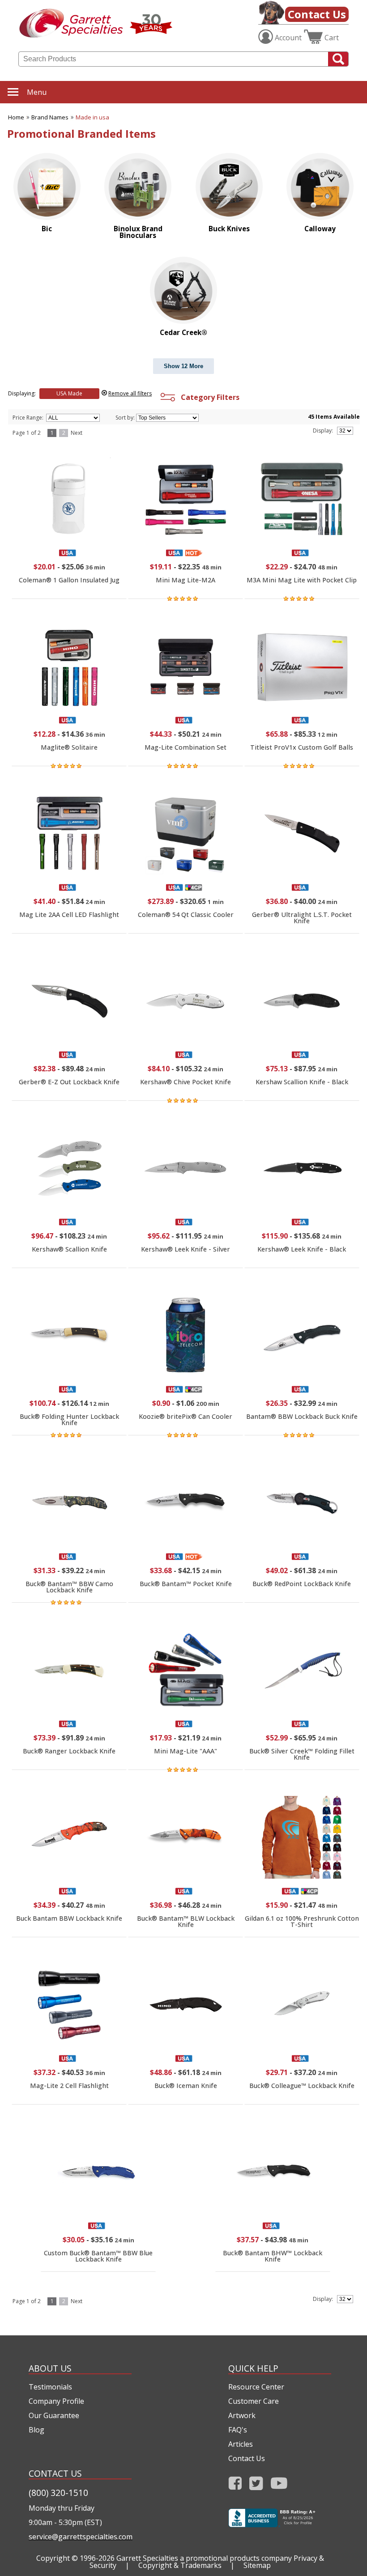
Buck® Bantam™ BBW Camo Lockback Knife (69, 1587)
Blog (36, 2430)
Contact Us (317, 14)
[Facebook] (235, 2486)
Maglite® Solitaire (69, 747)
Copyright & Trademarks (180, 2565)
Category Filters (208, 397)
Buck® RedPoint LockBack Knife (302, 1584)
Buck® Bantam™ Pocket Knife (186, 1584)
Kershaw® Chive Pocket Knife (186, 1082)
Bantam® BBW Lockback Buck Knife (302, 1416)
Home (16, 117)
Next (77, 433)
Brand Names (50, 117)
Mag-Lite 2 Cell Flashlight (69, 2086)
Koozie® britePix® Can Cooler (186, 1416)
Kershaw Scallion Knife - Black (302, 1082)
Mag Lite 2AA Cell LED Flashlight (69, 915)
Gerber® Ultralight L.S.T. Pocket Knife (302, 918)
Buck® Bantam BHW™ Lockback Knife (273, 2256)
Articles (241, 2444)
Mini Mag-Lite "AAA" (186, 1751)
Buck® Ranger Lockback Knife (69, 1751)
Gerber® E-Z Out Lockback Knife (69, 1082)
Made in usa (92, 117)
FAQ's (238, 2430)
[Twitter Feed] (256, 2486)
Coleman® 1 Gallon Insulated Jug (69, 580)
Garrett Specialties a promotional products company (204, 2558)
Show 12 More (183, 366)
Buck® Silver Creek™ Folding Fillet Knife (302, 1754)
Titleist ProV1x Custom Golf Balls (302, 747)
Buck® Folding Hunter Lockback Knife (69, 1420)
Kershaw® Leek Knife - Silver (186, 1249)
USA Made (69, 393)
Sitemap (257, 2565)
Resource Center (256, 2387)
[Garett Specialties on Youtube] (279, 2486)
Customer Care (254, 2401)
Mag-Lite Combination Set (186, 747)
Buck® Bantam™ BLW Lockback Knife (186, 1921)
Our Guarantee (54, 2415)
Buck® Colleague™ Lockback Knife (302, 2086)
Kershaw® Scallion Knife (69, 1249)
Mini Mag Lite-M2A (186, 580)
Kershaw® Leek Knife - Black (302, 1249)
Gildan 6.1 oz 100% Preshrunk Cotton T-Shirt (302, 1921)
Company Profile (56, 2401)
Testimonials (50, 2387)
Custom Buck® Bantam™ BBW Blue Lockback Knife (98, 2256)
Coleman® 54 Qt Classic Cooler (186, 915)
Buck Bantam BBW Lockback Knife (69, 1918)
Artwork (242, 2415)
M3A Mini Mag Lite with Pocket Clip (302, 580)
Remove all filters (130, 393)
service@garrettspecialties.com (80, 2537)
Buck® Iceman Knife (186, 2086)
